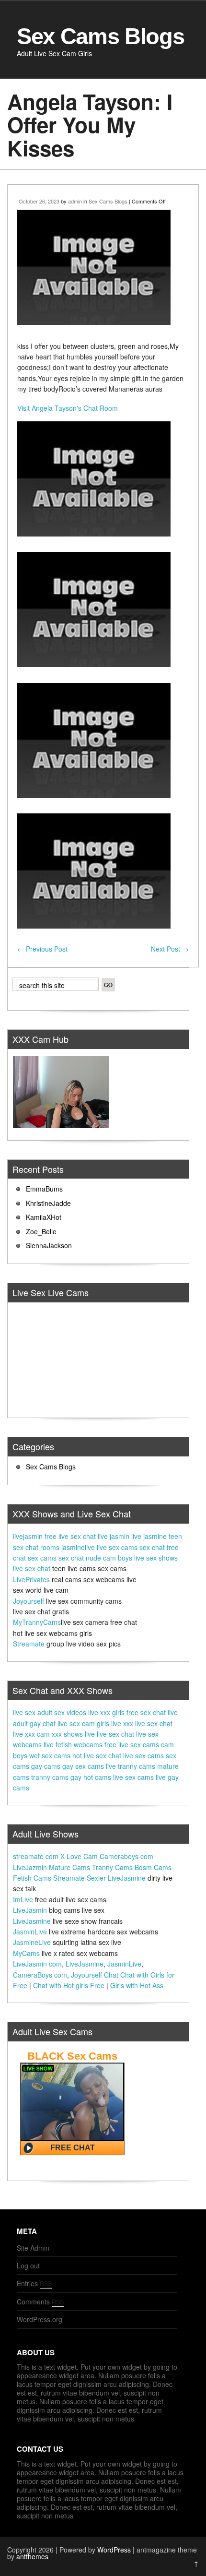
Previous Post (42, 949)
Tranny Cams (112, 1867)
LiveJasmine (127, 1878)
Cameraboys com (126, 1856)
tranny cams (50, 1777)
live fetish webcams (73, 1744)
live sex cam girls (83, 1723)
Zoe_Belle (41, 1231)
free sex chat (146, 1712)
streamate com (36, 1856)
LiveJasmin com (37, 1964)
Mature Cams (69, 1867)
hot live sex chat (97, 1755)
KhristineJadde (48, 1203)
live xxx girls (106, 1712)
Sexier (96, 1878)
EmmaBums (44, 1189)
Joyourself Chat (95, 1975)
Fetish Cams (32, 1878)
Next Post (170, 949)
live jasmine (149, 1536)
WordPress (114, 2550)
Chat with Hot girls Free (69, 1985)
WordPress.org (40, 2319)
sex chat (152, 1547)
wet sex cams (50, 1755)
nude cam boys (109, 1558)
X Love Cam (79, 1856)
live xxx (122, 1723)
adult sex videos (62, 1712)
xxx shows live (73, 1734)
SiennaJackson (49, 1245)
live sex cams (117, 1547)
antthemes (32, 2556)
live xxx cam (31, 1734)
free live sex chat (70, 1536)
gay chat (43, 1723)
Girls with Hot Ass (137, 1985)
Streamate (29, 1644)
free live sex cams (132, 1744)
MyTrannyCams (37, 1622)
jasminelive (78, 1547)
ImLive (23, 1899)
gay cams (46, 1766)
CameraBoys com (40, 1975)
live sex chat (32, 1568)
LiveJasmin (30, 1910)
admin (75, 201)
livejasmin (28, 1536)
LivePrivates (31, 1579)
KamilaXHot (44, 1217)
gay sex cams (83, 1766)
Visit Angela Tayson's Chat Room (68, 408)
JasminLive (30, 1932)
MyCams (26, 1953)
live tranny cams (131, 1766)
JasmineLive (32, 1942)
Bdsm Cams (153, 1867)
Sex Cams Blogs (100, 36)
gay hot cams (91, 1777)
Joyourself (29, 1601)
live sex (24, 1712)
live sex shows (156, 1558)
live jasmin (114, 1536)
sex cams (42, 1558)
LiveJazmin (30, 1867)
